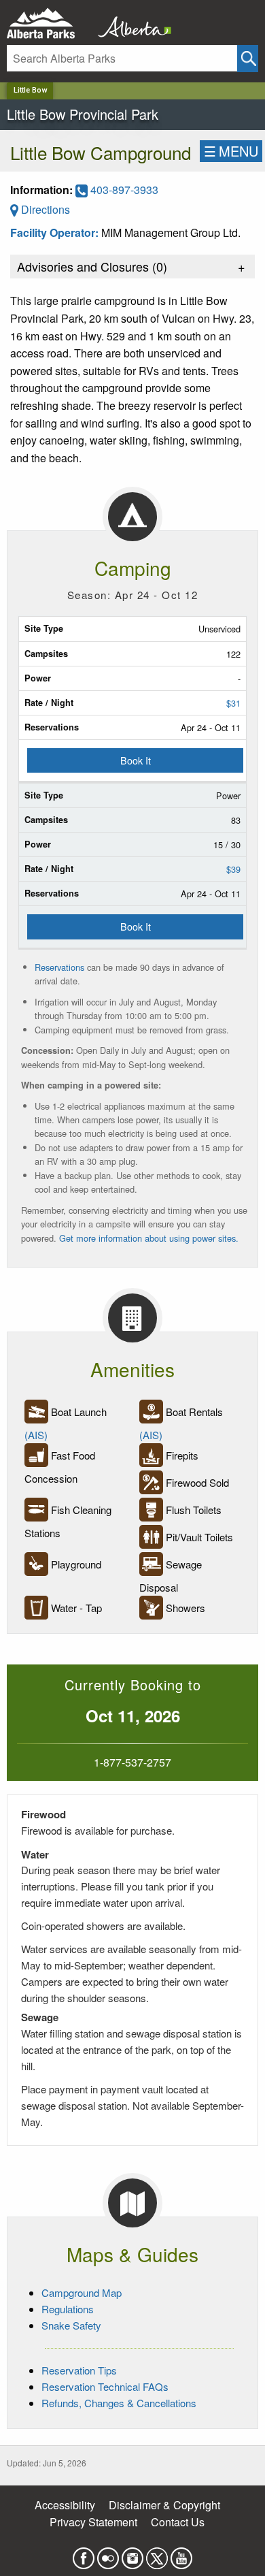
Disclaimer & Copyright (164, 2505)
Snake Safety (71, 2325)
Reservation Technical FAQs (105, 2386)
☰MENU (231, 151)
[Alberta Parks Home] (49, 23)
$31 (233, 703)
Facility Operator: (56, 232)
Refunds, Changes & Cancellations (119, 2403)
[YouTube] (181, 2554)
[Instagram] (132, 2554)
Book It (136, 760)
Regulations (68, 2309)
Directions (44, 209)
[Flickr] (108, 2554)
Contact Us (178, 2522)
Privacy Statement (93, 2522)
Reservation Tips (79, 2370)
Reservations (59, 967)
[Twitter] (157, 2554)
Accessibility (65, 2505)
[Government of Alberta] (130, 23)
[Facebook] (84, 2554)
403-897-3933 (123, 190)
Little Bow (30, 90)
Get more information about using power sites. (150, 1238)
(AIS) (36, 1435)
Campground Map (82, 2292)
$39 (233, 869)
